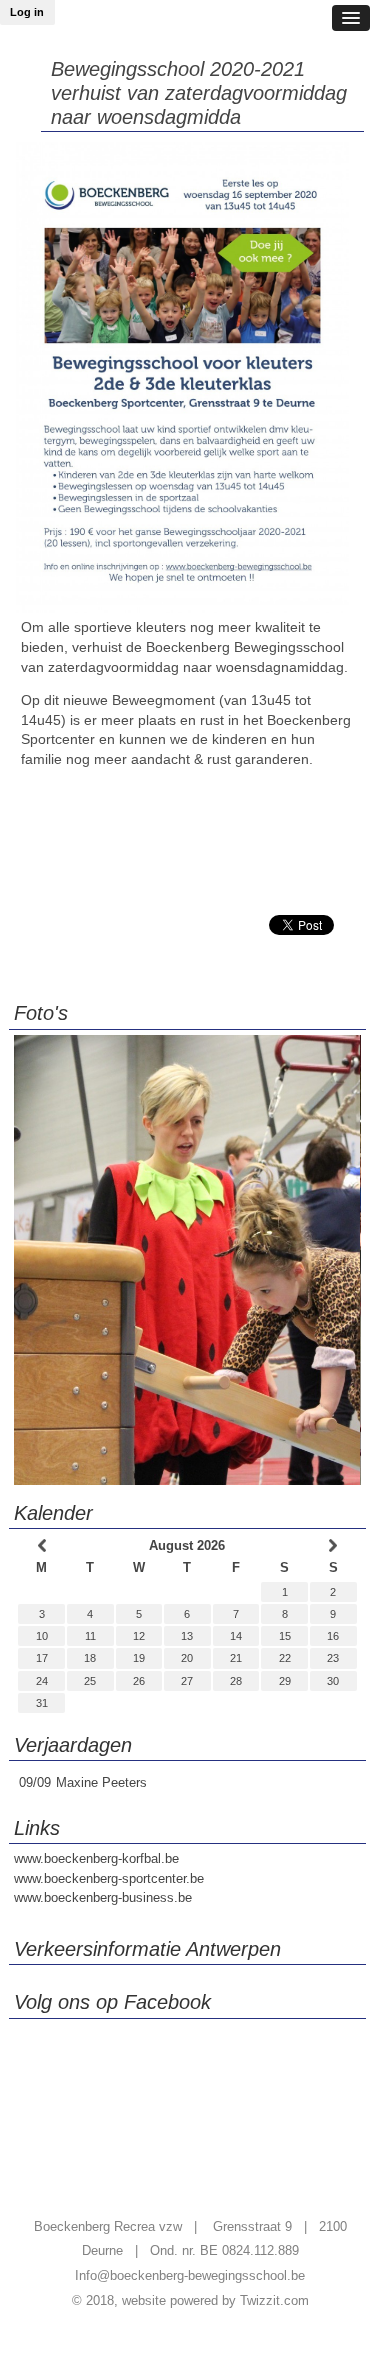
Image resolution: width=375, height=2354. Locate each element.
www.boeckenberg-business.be (103, 1897)
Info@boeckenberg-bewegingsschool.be (190, 2275)
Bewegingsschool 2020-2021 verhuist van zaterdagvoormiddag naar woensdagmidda (199, 93)
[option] (187, 1260)
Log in (27, 12)
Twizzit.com (274, 2300)
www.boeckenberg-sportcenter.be (109, 1878)
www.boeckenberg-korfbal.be (96, 1858)
